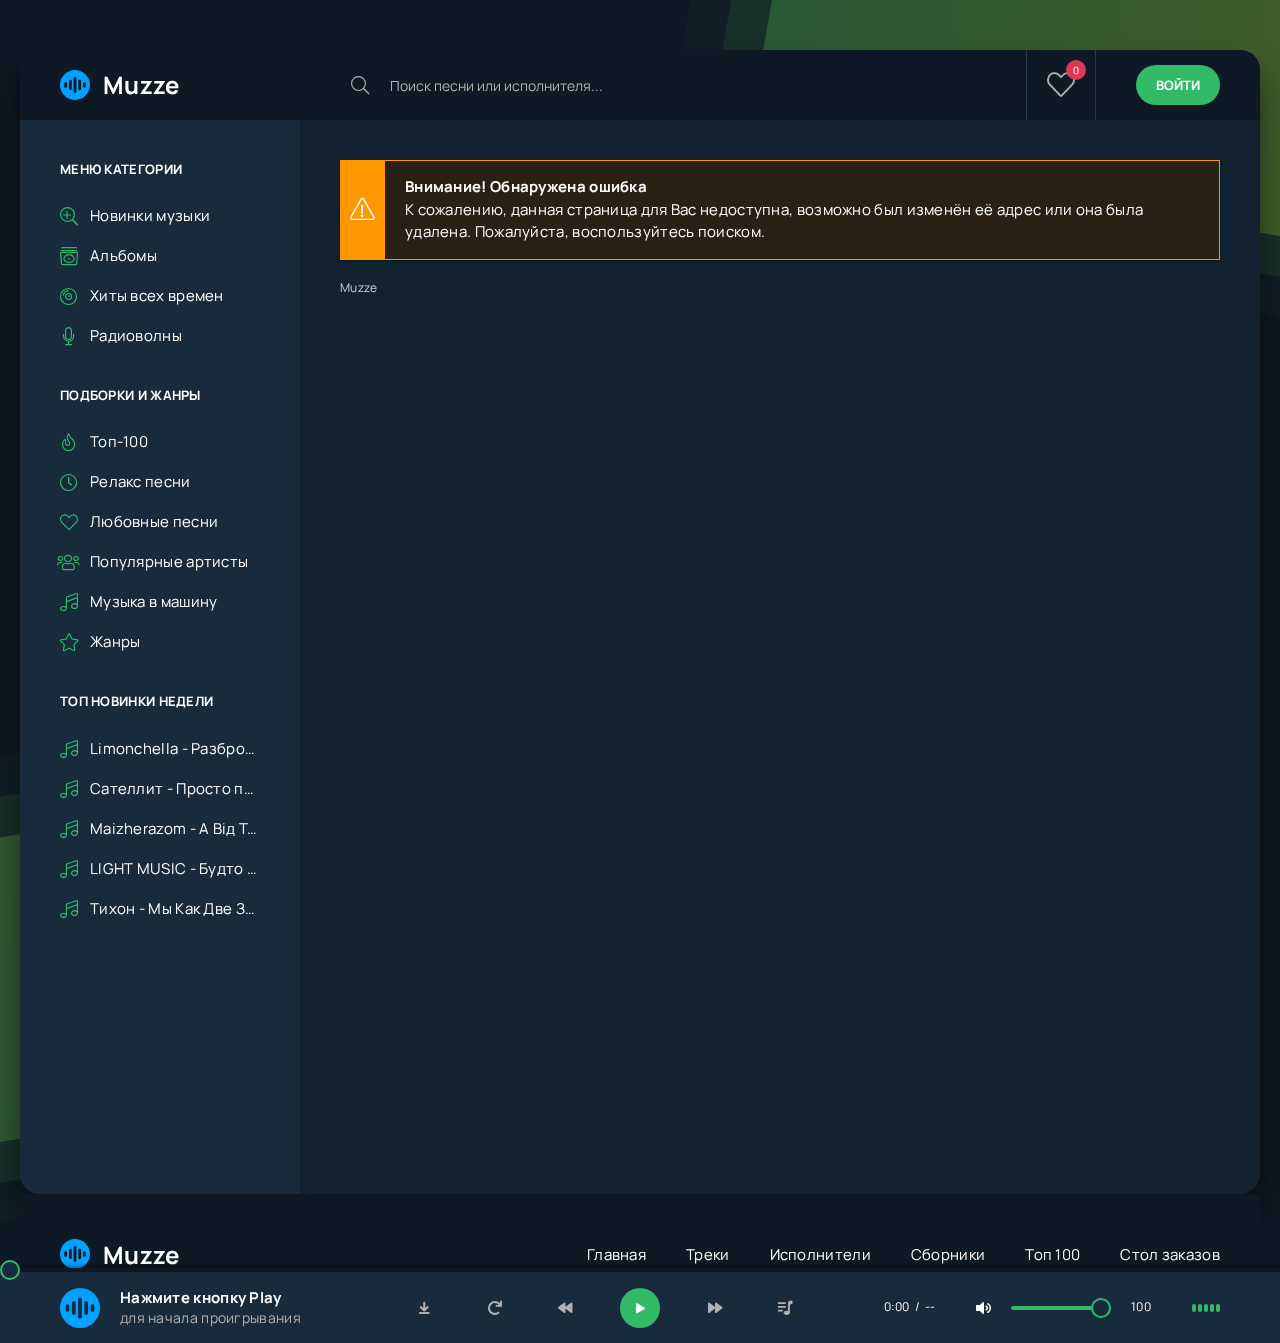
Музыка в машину (154, 601)
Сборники (948, 1254)
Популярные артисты (169, 561)
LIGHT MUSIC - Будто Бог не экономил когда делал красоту (175, 868)
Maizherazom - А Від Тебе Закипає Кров (175, 828)
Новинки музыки (150, 215)
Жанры (115, 641)
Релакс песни (140, 481)
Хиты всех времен (157, 295)
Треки (708, 1254)
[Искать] (360, 85)
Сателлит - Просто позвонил (175, 788)
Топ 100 (1052, 1254)
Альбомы (123, 255)
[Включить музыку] (640, 1308)
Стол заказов (1170, 1254)
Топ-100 (119, 441)
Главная (616, 1254)
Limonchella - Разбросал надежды (175, 748)
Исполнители (820, 1254)
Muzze (141, 84)
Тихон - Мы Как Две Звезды (175, 908)
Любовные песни (154, 521)
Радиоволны (136, 335)
